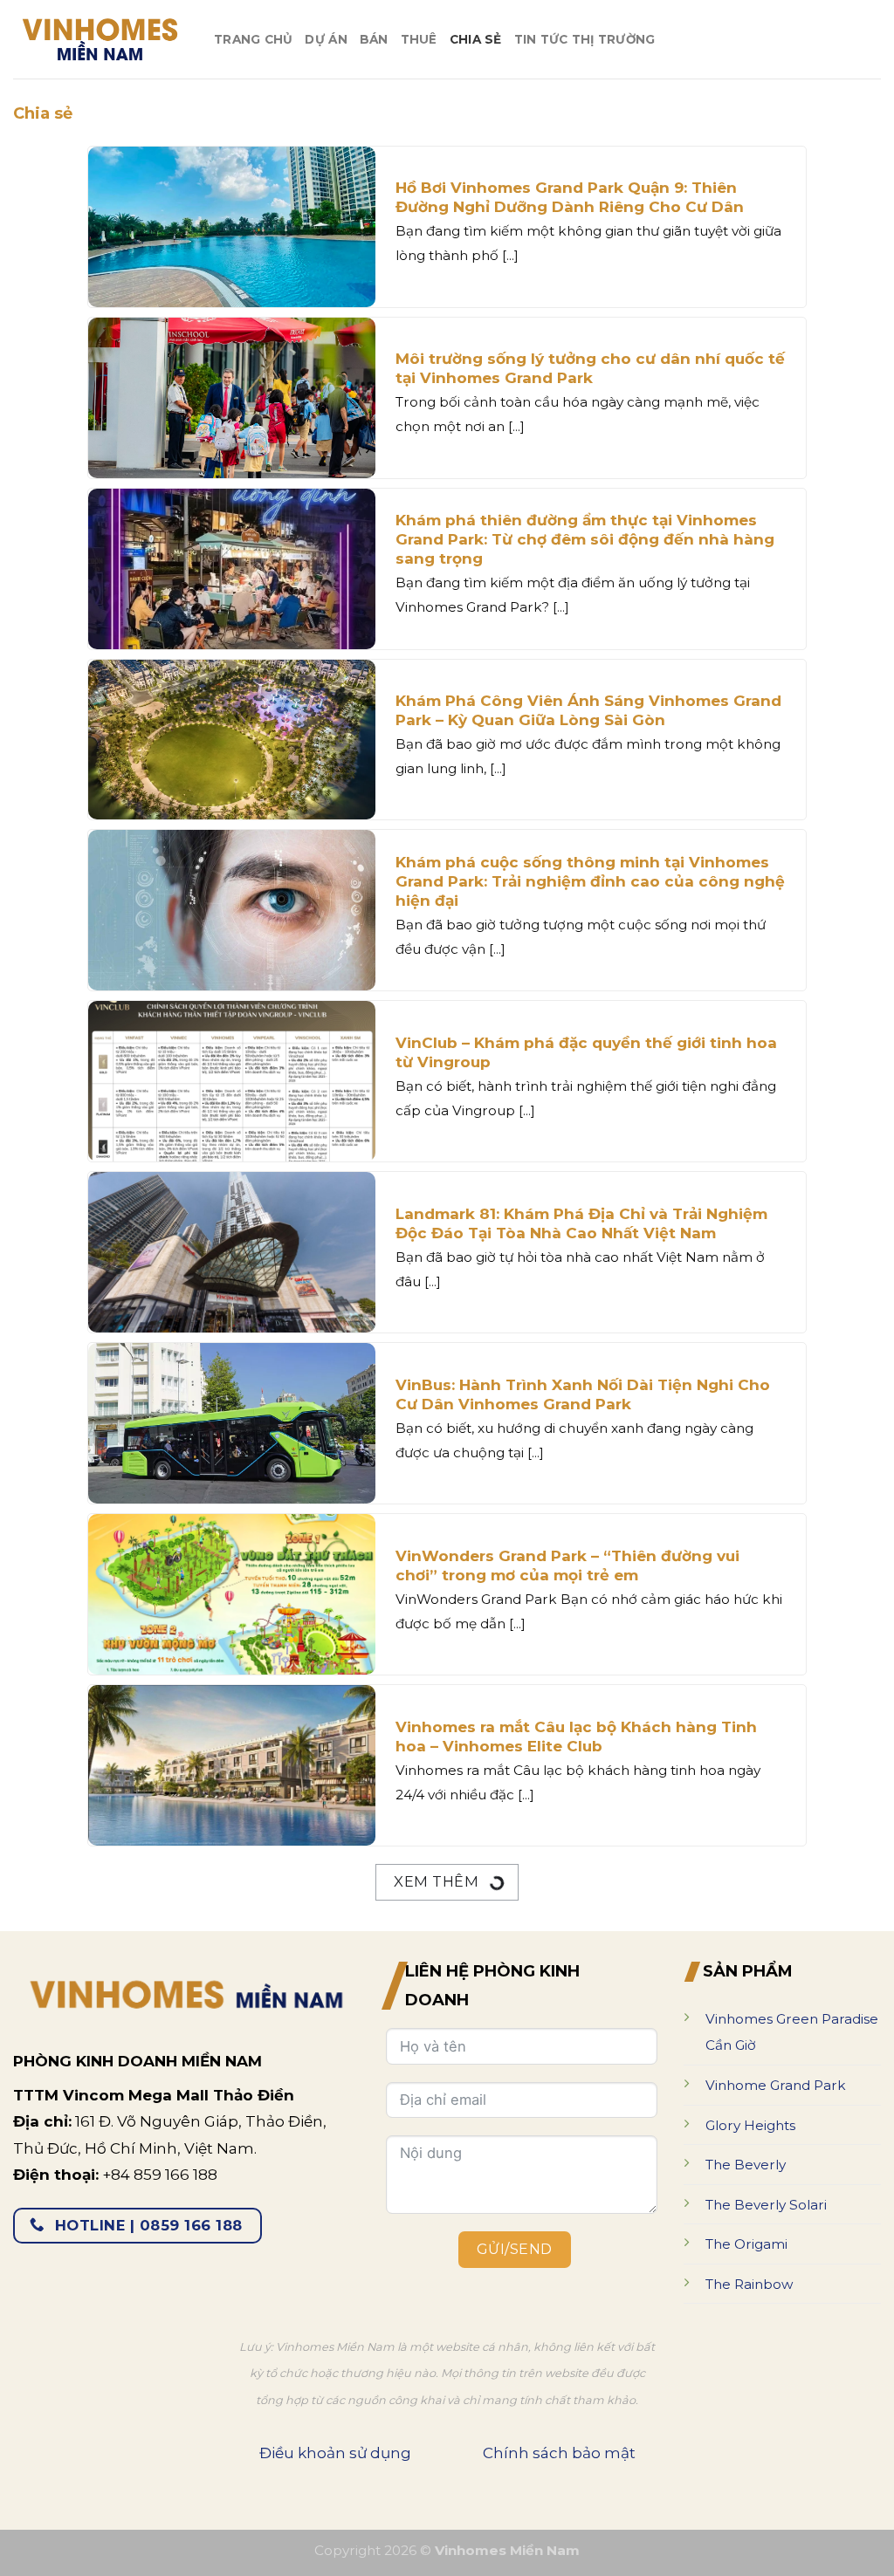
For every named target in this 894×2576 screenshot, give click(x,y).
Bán (374, 39)
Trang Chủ (253, 39)
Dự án (326, 39)
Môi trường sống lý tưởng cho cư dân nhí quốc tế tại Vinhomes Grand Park (590, 368)
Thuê (419, 39)
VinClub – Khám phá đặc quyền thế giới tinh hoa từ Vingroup (586, 1052)
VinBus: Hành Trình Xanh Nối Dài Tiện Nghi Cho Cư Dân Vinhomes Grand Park (583, 1394)
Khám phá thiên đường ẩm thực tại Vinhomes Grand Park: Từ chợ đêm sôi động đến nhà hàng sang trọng (585, 539)
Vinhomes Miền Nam (507, 2550)
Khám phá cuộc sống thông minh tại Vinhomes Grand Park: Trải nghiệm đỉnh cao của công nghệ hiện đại (590, 881)
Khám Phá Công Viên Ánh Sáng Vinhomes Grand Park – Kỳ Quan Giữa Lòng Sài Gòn (588, 710)
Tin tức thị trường (585, 39)
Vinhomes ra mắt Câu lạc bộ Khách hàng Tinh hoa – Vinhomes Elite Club (576, 1737)
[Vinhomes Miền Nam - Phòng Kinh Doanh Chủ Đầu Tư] (100, 39)
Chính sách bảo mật (559, 2453)
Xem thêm (438, 1881)
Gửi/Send (515, 2249)
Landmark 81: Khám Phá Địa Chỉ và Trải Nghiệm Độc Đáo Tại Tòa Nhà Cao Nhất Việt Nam (581, 1223)
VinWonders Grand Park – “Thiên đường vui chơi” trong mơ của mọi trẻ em (567, 1565)
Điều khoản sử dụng (335, 2453)
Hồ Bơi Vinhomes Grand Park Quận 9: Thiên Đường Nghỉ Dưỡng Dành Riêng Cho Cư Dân (570, 197)
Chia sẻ (476, 39)
